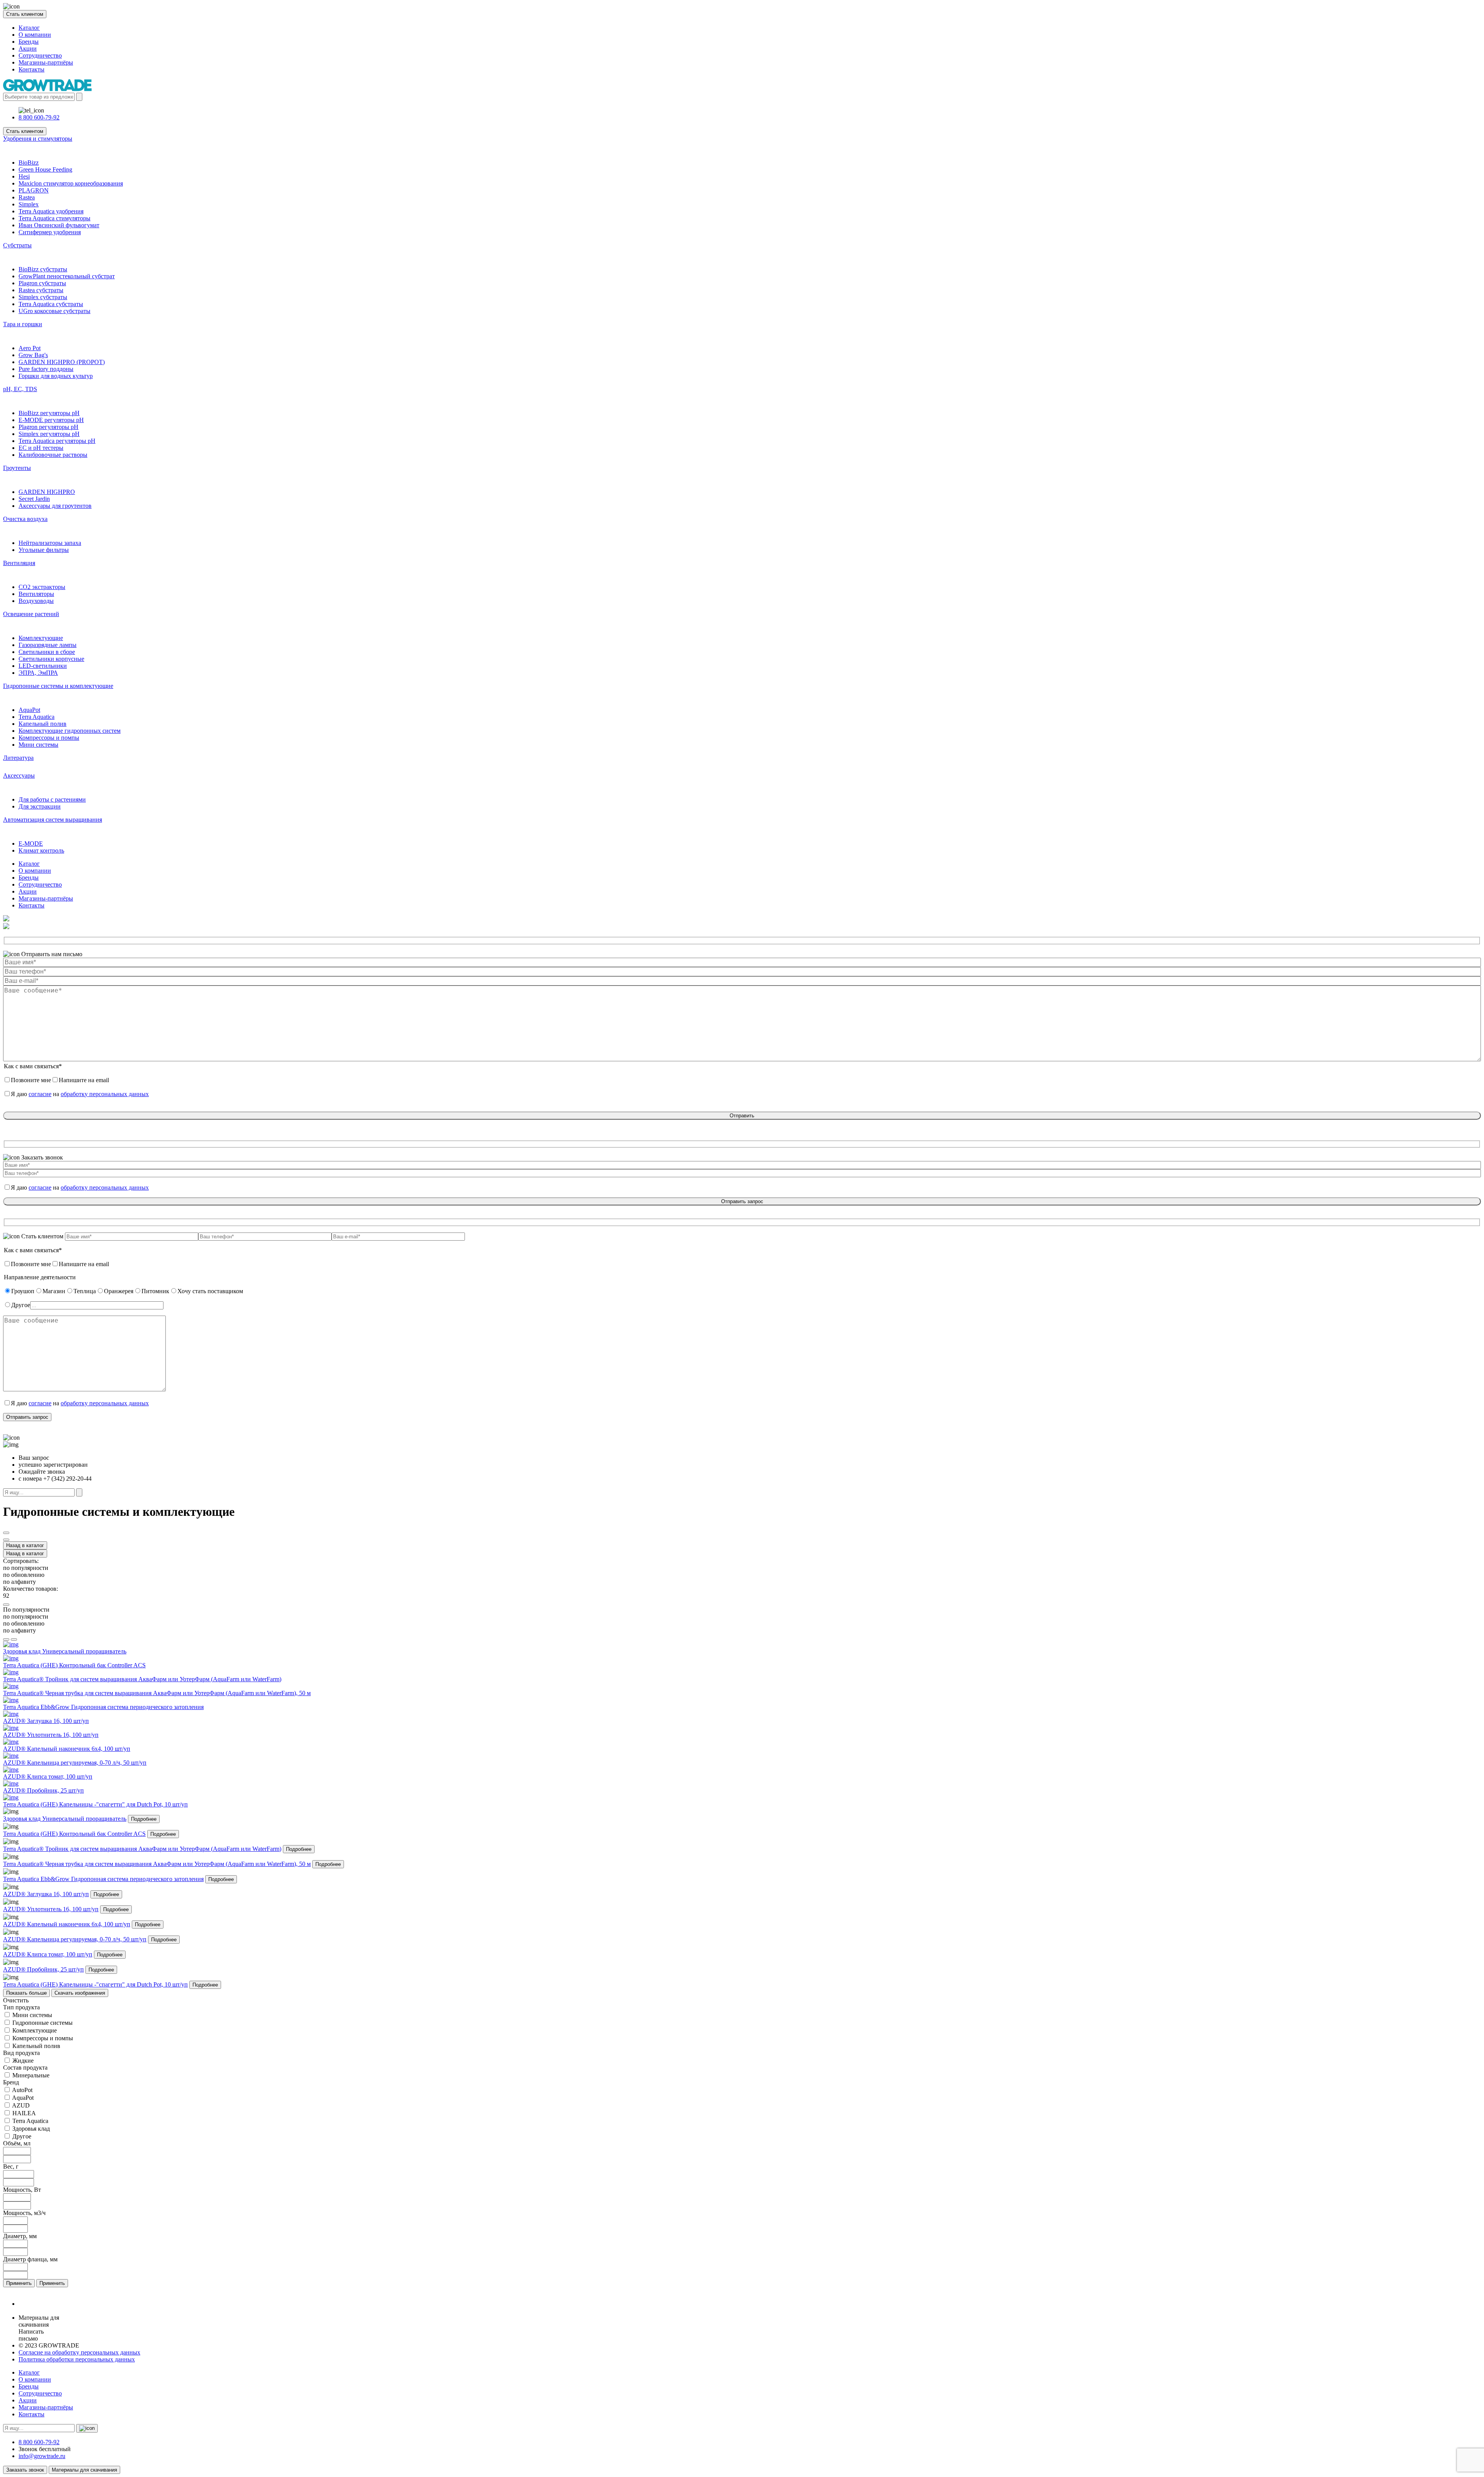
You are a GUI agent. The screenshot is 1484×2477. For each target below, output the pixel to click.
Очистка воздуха (25, 519)
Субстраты (17, 245)
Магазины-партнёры (46, 62)
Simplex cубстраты (43, 297)
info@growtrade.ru (42, 2456)
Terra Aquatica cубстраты (51, 304)
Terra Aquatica (37, 717)
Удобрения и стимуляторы (38, 139)
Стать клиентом (25, 14)
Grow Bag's (33, 355)
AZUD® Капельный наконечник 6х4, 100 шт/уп (67, 1924)
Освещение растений (31, 614)
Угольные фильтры (44, 550)
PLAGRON (34, 190)
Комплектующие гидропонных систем (70, 731)
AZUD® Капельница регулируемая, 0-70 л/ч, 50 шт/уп (75, 1939)
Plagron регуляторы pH (49, 427)
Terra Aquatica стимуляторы (54, 218)
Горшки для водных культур (56, 376)
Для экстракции (40, 806)
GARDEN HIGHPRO (47, 492)
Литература (18, 758)
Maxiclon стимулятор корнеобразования (71, 183)
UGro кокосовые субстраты (54, 311)
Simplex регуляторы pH (49, 434)
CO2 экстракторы (42, 587)
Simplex (29, 204)
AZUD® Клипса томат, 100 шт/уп (48, 1954)
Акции (28, 49)
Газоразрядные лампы (48, 645)
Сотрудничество (40, 55)
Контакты (31, 69)
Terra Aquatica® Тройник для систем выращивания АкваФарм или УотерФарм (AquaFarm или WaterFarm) (142, 1849)
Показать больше (26, 1993)
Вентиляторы (36, 594)
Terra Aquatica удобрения (51, 211)
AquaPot (29, 710)
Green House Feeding (45, 169)
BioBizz (29, 163)
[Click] (6, 1533)
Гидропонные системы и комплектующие (58, 686)
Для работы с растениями (52, 799)
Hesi (24, 176)
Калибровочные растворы (53, 455)
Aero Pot (30, 348)
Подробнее (144, 1819)
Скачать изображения (80, 1993)
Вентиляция (19, 563)
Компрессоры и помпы (49, 738)
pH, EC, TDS (20, 389)
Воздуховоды (36, 601)
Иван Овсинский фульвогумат (59, 225)
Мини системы (38, 745)
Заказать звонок (25, 2470)
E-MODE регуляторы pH (51, 420)
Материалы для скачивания (84, 2470)
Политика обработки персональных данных (77, 2359)
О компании (35, 35)
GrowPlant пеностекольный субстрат (67, 276)
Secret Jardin (34, 499)
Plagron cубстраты (42, 283)
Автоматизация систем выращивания (53, 820)
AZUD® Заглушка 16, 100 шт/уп (46, 1894)
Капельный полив (43, 724)
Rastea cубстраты (41, 290)
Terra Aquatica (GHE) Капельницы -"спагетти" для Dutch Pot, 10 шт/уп (95, 1984)
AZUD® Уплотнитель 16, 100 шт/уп (51, 1909)
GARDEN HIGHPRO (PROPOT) (62, 362)
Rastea (27, 197)
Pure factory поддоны (46, 369)
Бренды (29, 42)
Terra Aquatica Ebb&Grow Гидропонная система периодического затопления (103, 1879)
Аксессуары (19, 775)
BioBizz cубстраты (43, 269)
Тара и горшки (23, 324)
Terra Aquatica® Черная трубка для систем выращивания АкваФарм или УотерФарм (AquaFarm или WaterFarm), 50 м (157, 1864)
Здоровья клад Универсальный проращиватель (65, 1819)
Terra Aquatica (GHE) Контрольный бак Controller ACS (74, 1834)
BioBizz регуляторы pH (49, 413)
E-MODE (31, 844)
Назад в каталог (25, 1545)
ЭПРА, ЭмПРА (38, 673)
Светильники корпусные (51, 659)
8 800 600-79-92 (39, 117)
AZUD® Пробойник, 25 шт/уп (43, 1969)
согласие (40, 1094)
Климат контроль (41, 850)
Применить (19, 2283)
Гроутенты (17, 468)
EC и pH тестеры (41, 448)
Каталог (29, 28)
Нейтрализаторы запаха (50, 543)
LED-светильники (43, 666)
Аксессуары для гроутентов (55, 506)
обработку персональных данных (105, 1094)
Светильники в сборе (47, 652)
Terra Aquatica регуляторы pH (57, 441)
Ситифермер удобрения (50, 232)
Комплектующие (41, 638)
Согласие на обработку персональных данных (79, 2352)
